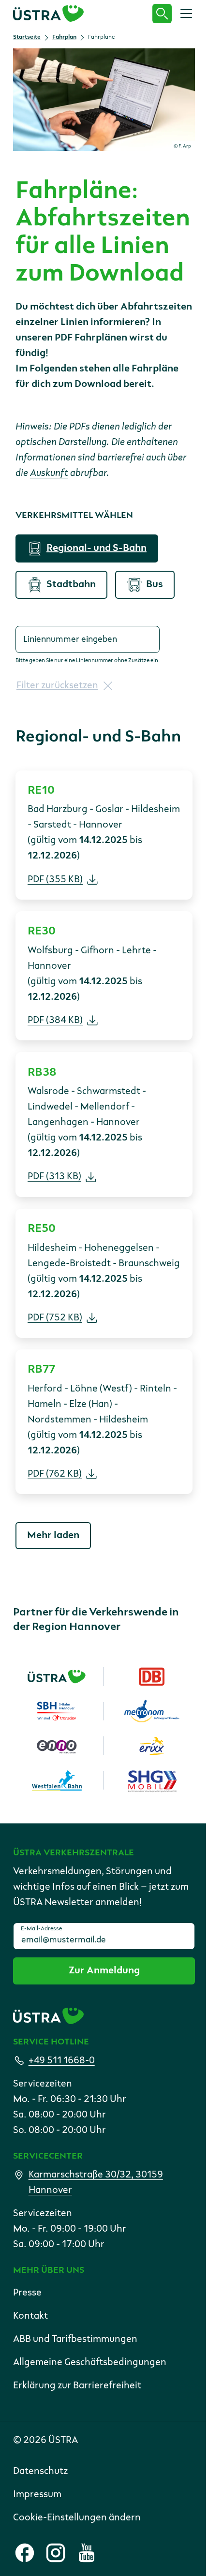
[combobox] (88, 639)
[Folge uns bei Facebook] (25, 2553)
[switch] (87, 548)
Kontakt (30, 2316)
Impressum (37, 2495)
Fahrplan (64, 37)
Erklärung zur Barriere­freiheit (77, 2386)
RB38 (42, 1072)
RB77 (41, 1369)
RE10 (41, 790)
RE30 (42, 931)
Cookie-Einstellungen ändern (77, 2518)
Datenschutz (40, 2472)
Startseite (27, 37)
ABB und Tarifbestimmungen (75, 2339)
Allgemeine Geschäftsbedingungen (90, 2363)
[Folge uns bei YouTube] (87, 2553)
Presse (27, 2293)
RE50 (42, 1229)
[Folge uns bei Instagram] (56, 2553)
